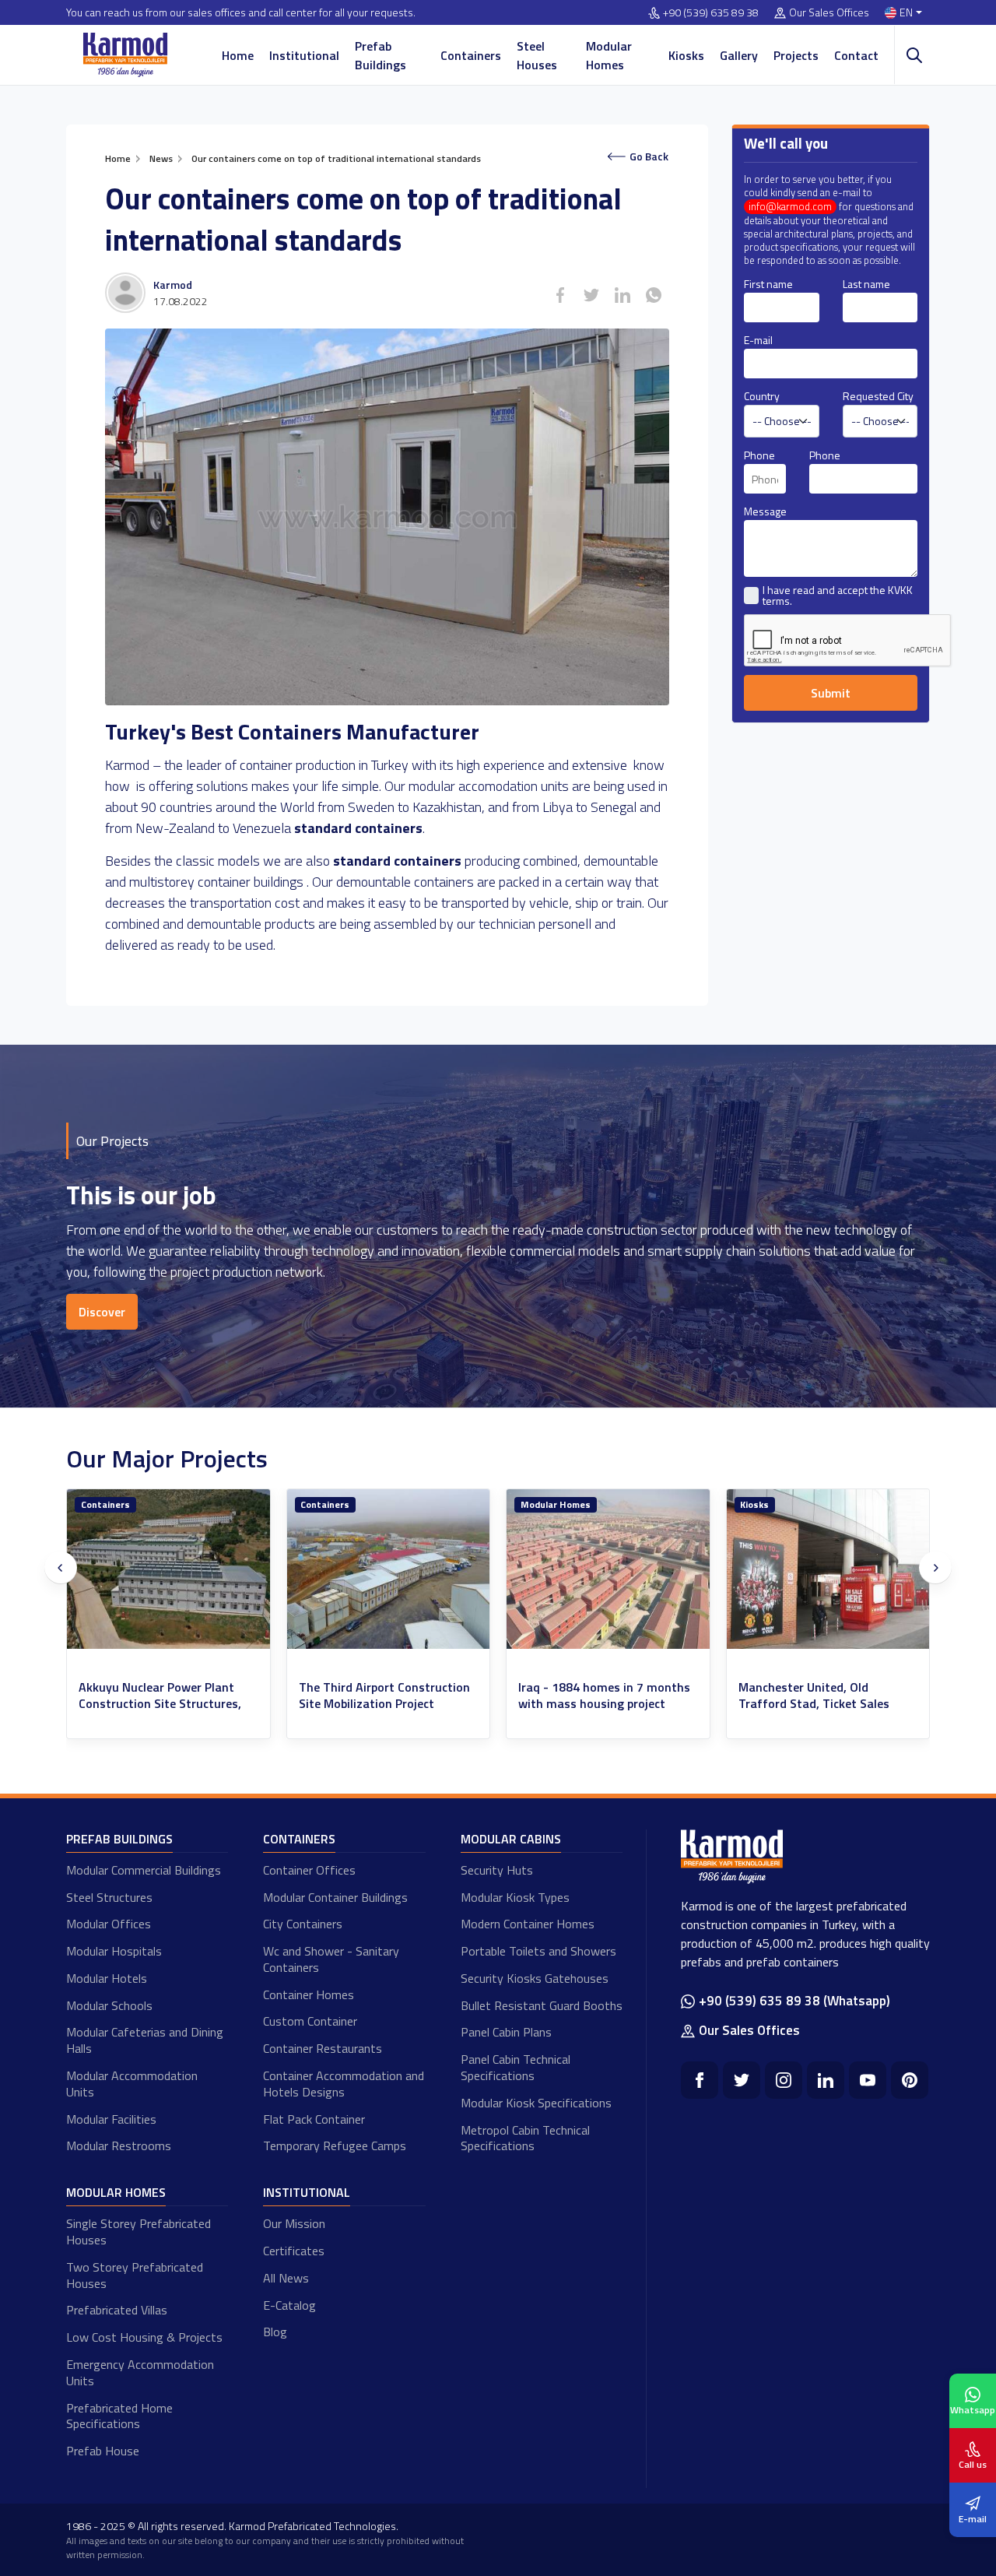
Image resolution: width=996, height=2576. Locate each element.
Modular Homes (609, 55)
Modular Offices (109, 1924)
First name (768, 284)
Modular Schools (109, 2005)
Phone (759, 455)
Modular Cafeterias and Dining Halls (145, 2040)
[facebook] (700, 2080)
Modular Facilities (111, 2119)
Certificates (294, 2251)
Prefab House (103, 2451)
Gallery (739, 55)
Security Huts (497, 1870)
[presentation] (61, 1568)
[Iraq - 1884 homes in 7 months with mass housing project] (389, 1569)
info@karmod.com (790, 207)
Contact (856, 55)
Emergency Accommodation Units (140, 2372)
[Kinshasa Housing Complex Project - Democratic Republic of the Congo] (828, 1569)
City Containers (303, 1924)
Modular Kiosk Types (515, 1897)
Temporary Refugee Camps (335, 2145)
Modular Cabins (511, 1839)
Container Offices (309, 1870)
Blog (275, 2332)
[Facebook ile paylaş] (560, 295)
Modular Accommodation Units (132, 2084)
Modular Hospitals (114, 1951)
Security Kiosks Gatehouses (535, 1978)
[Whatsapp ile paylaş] (654, 295)
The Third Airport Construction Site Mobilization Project (165, 1696)
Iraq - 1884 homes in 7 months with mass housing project (385, 1696)
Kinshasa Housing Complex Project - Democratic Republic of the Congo (827, 1703)
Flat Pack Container (314, 2119)
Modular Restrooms (119, 2145)
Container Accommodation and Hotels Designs (344, 2084)
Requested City (878, 396)
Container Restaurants (323, 2048)
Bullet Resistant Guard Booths (542, 2005)
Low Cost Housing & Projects (144, 2337)
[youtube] (868, 2080)
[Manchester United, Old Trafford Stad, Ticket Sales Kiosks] (609, 1569)
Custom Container (310, 2021)
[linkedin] (826, 2080)
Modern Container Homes (528, 1924)
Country (762, 396)
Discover (102, 1312)
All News (286, 2278)
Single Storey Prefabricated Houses (139, 2232)
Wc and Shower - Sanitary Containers (331, 1959)
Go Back (649, 156)
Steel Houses (537, 55)
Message (765, 511)
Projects (796, 55)
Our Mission (294, 2223)
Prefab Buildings (381, 55)
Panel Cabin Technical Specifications (516, 2067)
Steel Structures (109, 1897)
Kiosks (686, 55)
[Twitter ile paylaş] (591, 295)
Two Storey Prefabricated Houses (135, 2275)
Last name (866, 284)
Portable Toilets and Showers (538, 1951)
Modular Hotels (107, 1978)
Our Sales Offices (829, 13)
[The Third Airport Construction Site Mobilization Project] (169, 1569)
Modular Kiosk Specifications (536, 2103)
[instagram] (784, 2080)
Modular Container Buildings (335, 1897)
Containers (471, 55)
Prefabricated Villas (117, 2310)
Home (238, 55)
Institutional (304, 55)
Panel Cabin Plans (506, 2032)
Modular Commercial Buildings (144, 1870)
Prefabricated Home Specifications (119, 2416)
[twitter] (742, 2080)
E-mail (758, 340)
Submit (831, 693)
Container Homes (309, 1994)
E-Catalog (289, 2305)
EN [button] (906, 13)
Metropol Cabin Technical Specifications (525, 2138)
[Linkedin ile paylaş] (622, 295)
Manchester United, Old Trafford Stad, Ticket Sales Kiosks (594, 1703)
